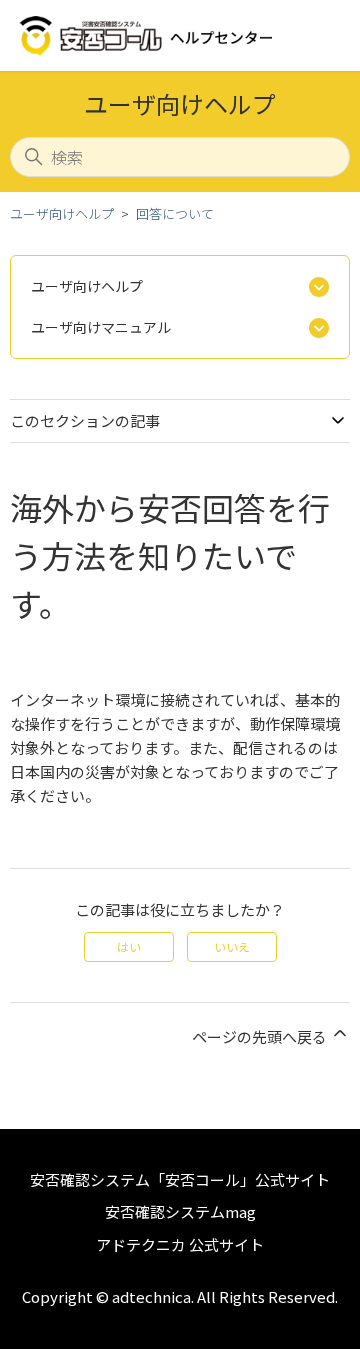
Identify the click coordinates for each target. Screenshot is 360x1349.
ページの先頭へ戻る (261, 1036)
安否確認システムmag (180, 1211)
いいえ (232, 946)
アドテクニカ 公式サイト (180, 1244)
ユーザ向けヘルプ (62, 213)
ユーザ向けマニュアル (101, 327)
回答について (175, 213)
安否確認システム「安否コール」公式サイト (180, 1179)
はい (129, 946)
